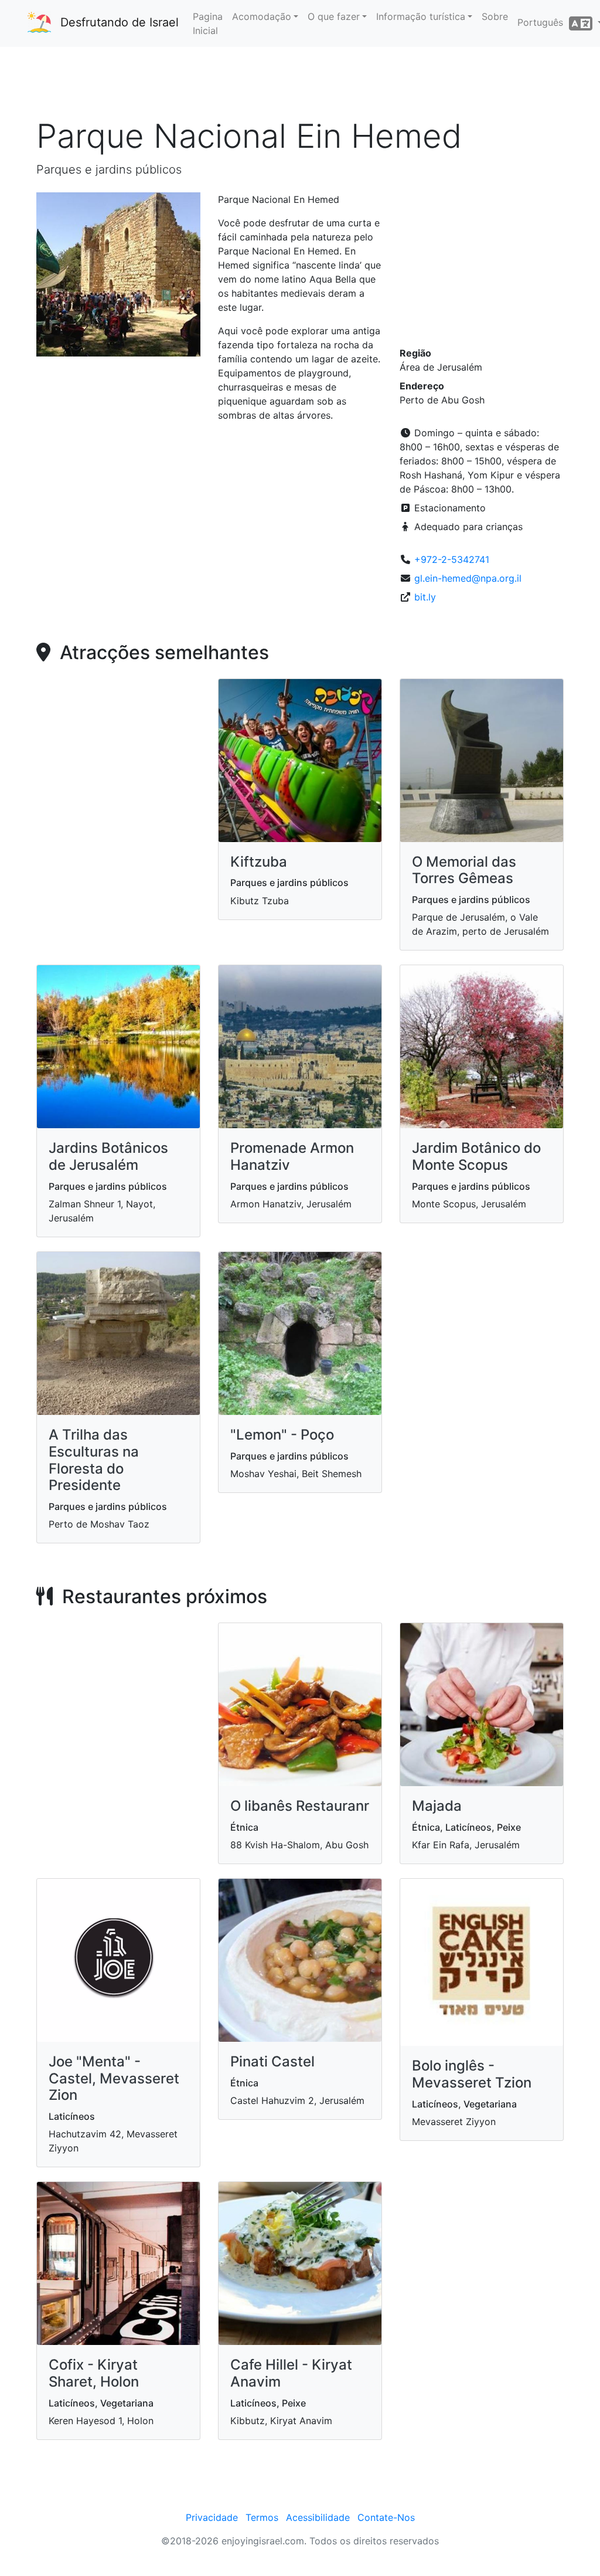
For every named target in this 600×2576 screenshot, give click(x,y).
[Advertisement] (300, 82)
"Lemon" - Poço (282, 1435)
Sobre (495, 16)
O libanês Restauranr (300, 1806)
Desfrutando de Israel (120, 22)
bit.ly (425, 597)
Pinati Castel (272, 2061)
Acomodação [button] (262, 16)
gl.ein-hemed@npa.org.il (468, 578)
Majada (437, 1806)
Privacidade (212, 2517)
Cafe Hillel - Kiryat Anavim (291, 2373)
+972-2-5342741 (452, 559)
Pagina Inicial (208, 23)
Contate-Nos (386, 2517)
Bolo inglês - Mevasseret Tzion (472, 2074)
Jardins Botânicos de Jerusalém (108, 1156)
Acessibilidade (318, 2517)
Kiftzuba (259, 862)
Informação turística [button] (421, 16)
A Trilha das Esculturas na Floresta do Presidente (94, 1460)
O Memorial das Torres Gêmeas (464, 870)
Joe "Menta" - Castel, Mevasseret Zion (114, 2078)
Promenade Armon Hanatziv (292, 1156)
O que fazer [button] (334, 16)
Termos (262, 2517)
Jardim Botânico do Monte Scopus (476, 1156)
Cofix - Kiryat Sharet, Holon (94, 2373)
